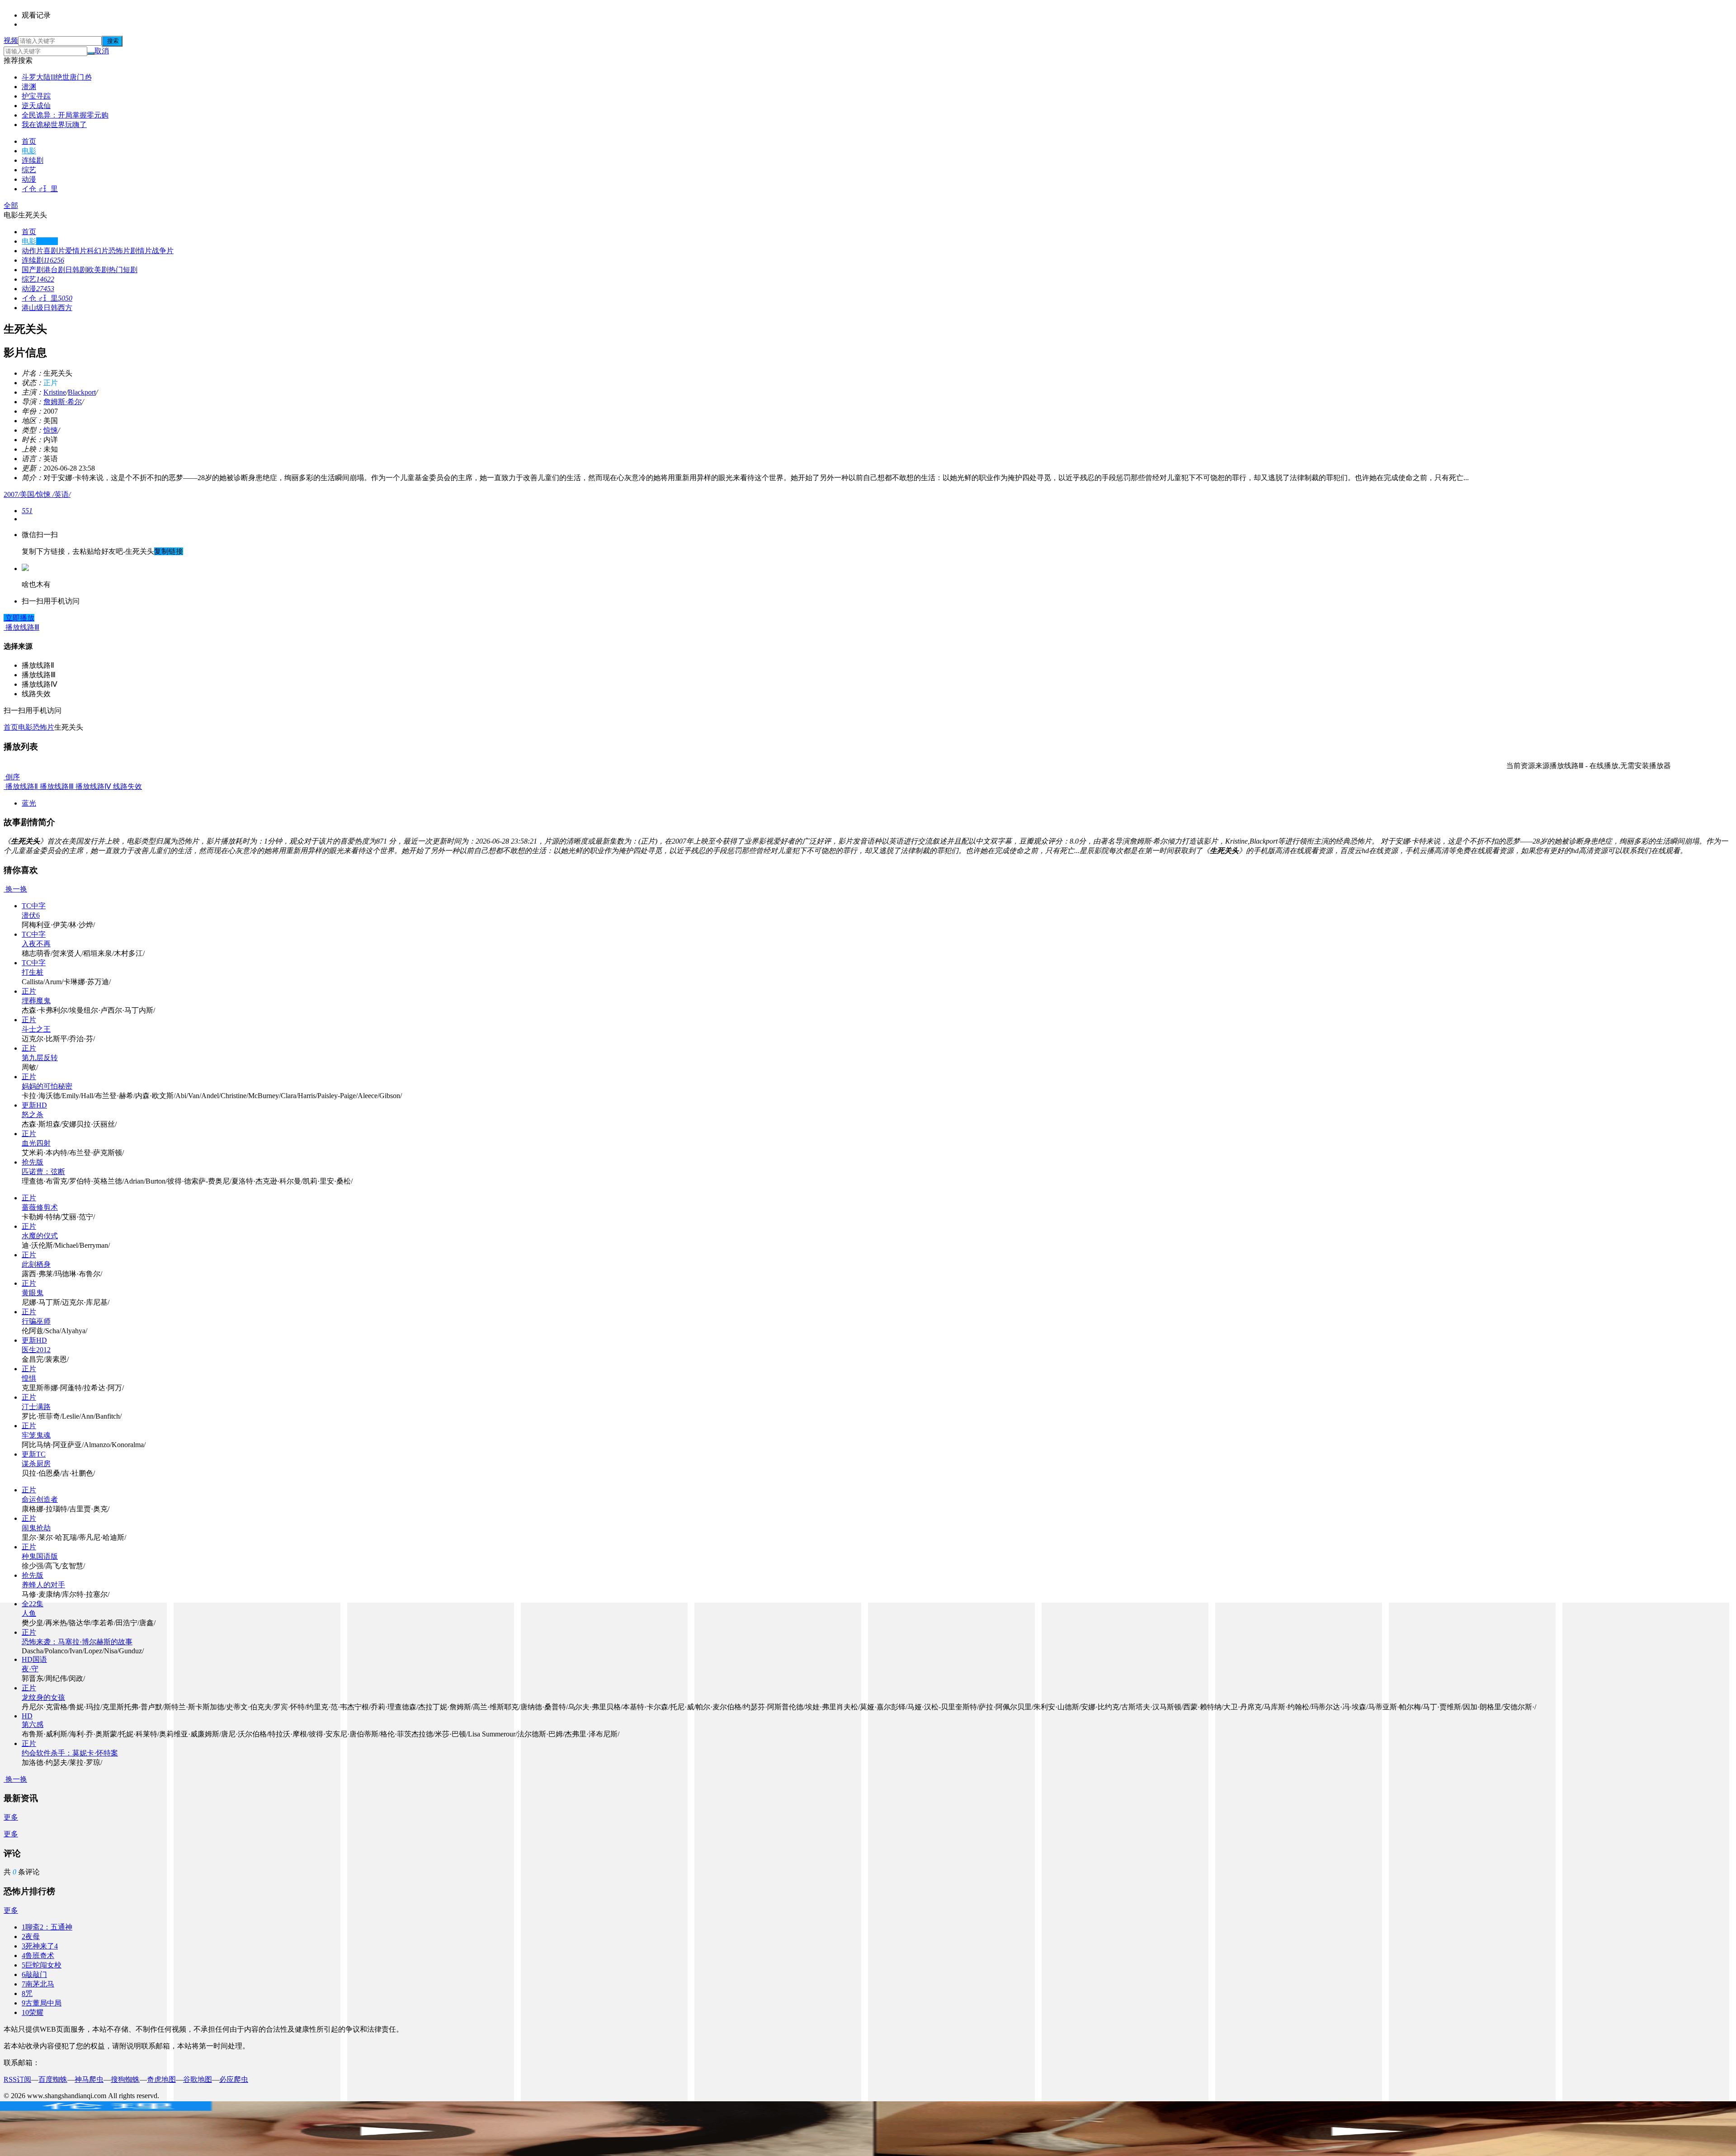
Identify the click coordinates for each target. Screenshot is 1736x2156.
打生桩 (33, 972)
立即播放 (19, 618)
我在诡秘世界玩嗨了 (54, 125)
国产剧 (33, 270)
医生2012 (36, 1350)
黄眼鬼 (33, 1293)
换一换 (15, 889)
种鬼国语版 (40, 1556)
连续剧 (33, 160)
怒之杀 (33, 1115)
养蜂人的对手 (43, 1585)
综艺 (29, 170)
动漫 (29, 179)
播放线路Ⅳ (92, 786)
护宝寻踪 (36, 96)
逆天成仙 (36, 106)
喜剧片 (54, 251)
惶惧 (29, 1378)
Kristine (55, 392)
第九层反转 (40, 1058)
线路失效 (127, 786)
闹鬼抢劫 (36, 1528)
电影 (29, 151)
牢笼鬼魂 (36, 1435)
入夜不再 (36, 944)
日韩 (51, 308)
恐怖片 (119, 251)
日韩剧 (76, 270)
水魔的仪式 (40, 1236)
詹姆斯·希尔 (63, 402)
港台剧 (54, 270)
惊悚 (51, 430)
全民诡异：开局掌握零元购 (65, 115)
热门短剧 (123, 270)
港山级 (33, 308)
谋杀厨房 (36, 1464)
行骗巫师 (36, 1321)
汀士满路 (36, 1407)
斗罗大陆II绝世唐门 (57, 77)
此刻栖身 (36, 1264)
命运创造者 (40, 1499)
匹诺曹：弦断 (43, 1172)
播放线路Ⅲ (56, 786)
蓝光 (29, 803)
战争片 (163, 251)
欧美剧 (98, 270)
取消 (102, 51)
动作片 (33, 251)
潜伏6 (31, 915)
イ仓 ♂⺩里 (40, 189)
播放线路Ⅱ (21, 786)
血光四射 (36, 1143)
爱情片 (76, 251)
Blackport (82, 392)
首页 (29, 141)
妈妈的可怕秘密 (47, 1086)
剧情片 (141, 251)
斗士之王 (36, 1029)
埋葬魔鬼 (36, 1001)
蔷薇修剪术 (40, 1207)
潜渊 (29, 87)
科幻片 (98, 251)
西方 (65, 308)
